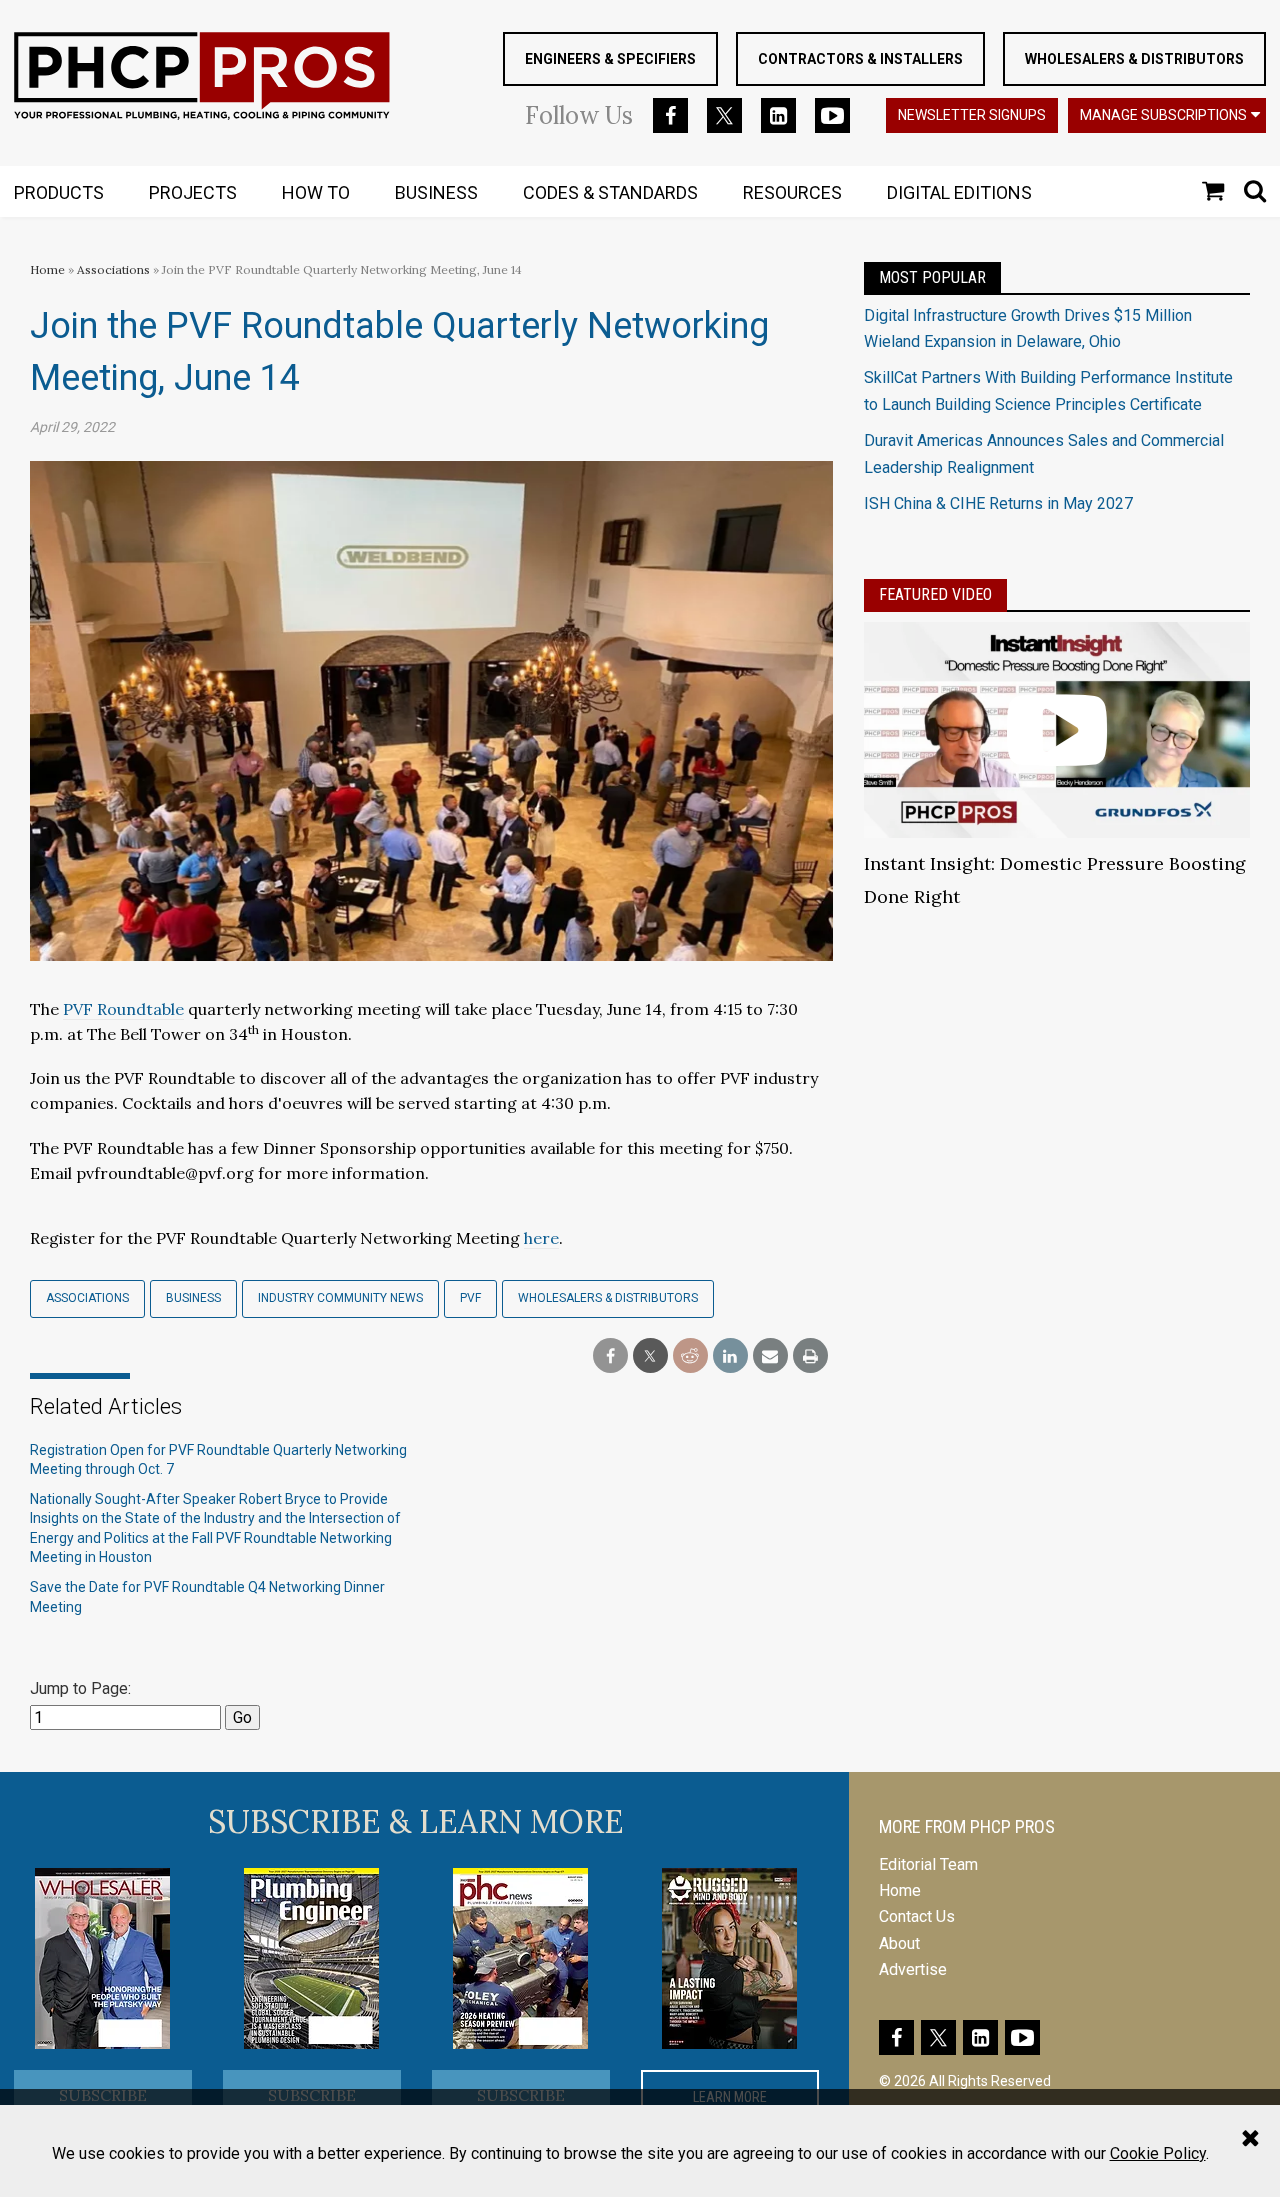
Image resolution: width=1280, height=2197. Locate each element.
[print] (810, 1356)
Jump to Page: (80, 1688)
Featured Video (935, 594)
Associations (113, 269)
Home (47, 269)
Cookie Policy (1158, 2153)
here (541, 1238)
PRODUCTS (59, 192)
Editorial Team (928, 1864)
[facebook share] (610, 1356)
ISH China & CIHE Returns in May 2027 (998, 503)
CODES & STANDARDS (610, 192)
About (899, 1943)
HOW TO (316, 192)
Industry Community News (340, 1298)
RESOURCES (792, 192)
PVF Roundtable (123, 1009)
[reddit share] (690, 1356)
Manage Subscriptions (1163, 115)
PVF (470, 1298)
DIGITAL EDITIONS (959, 192)
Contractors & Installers (860, 59)
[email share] (770, 1356)
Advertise (913, 1969)
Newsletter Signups (972, 115)
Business (193, 1298)
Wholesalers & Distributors (1134, 59)
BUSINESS (436, 192)
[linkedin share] (730, 1356)
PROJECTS (193, 192)
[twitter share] (650, 1356)
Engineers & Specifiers (610, 59)
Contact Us (917, 1916)
